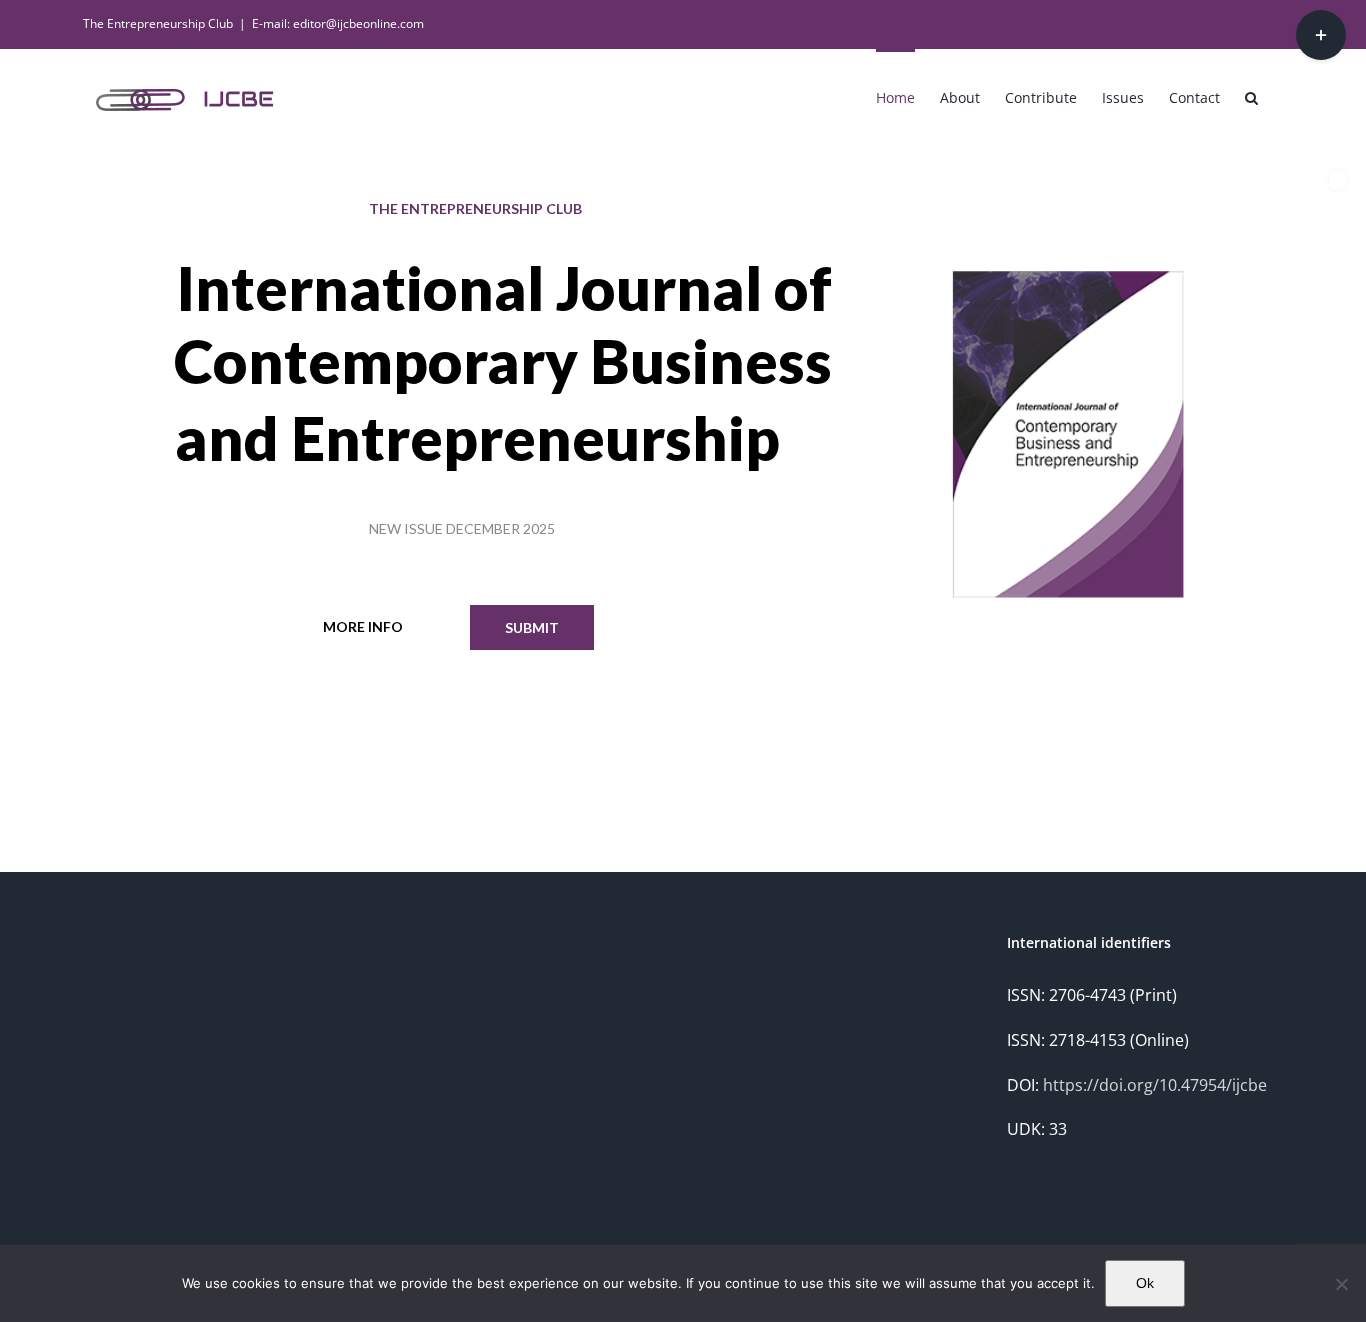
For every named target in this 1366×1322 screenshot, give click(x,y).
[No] (1341, 1284)
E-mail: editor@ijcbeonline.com (338, 23)
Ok (1145, 1283)
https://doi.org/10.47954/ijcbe (1155, 1085)
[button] (1251, 96)
